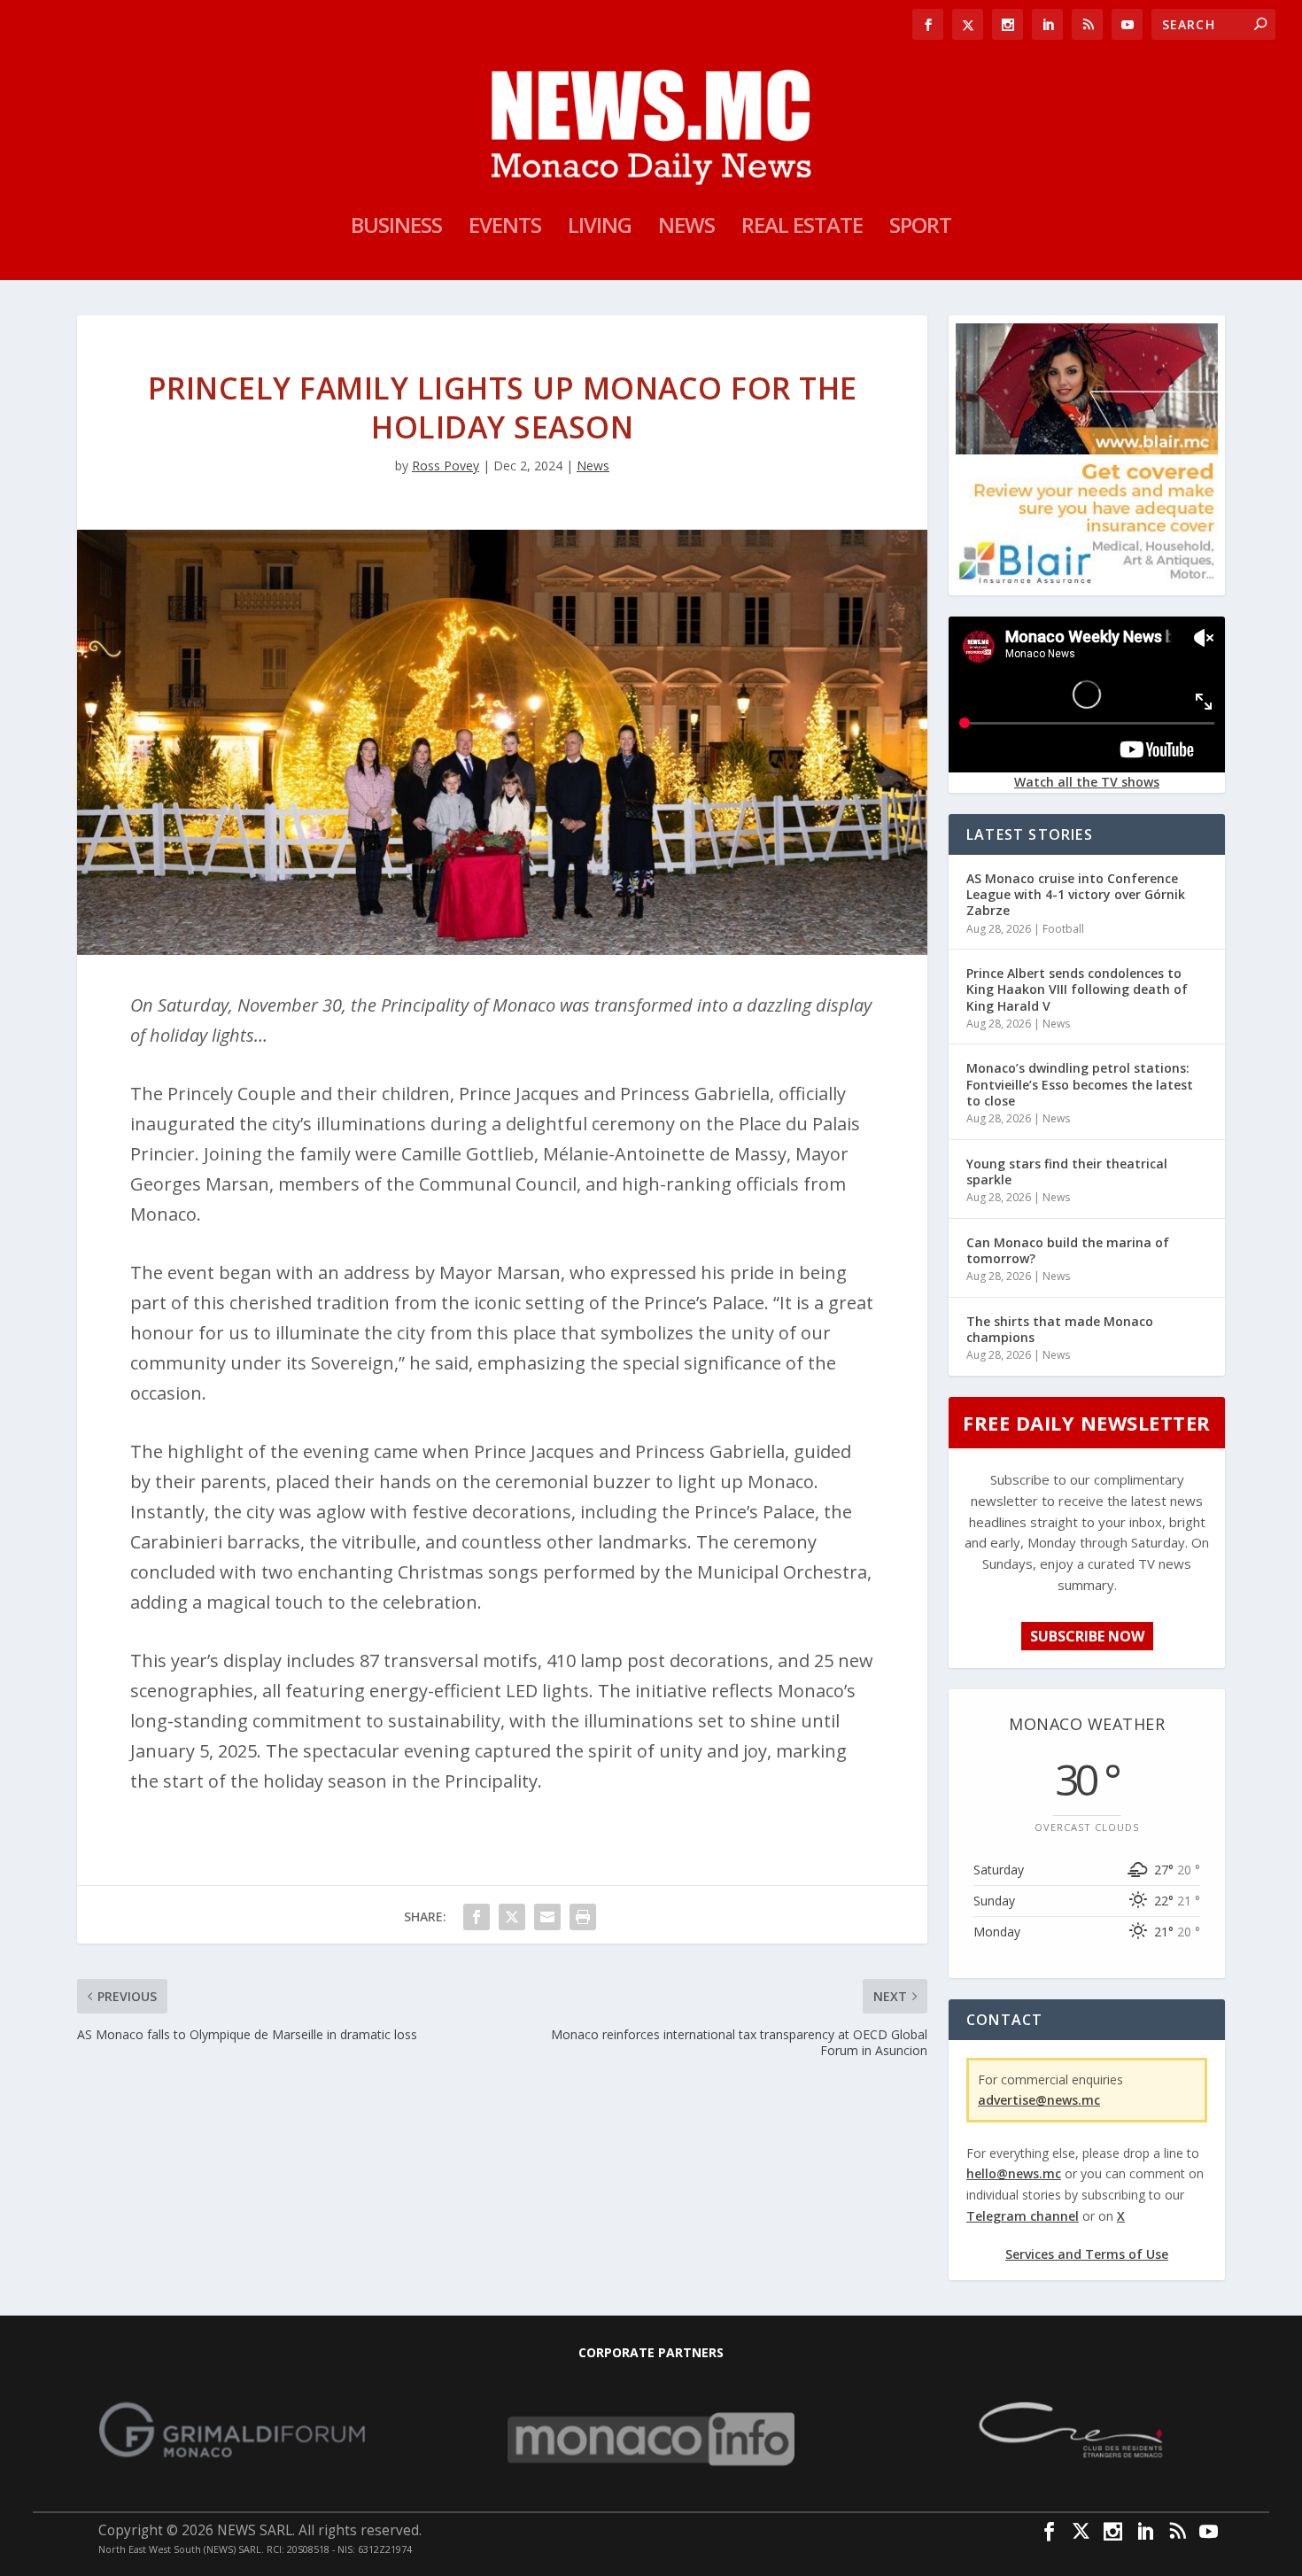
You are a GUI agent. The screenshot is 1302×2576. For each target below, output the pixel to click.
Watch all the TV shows (1087, 782)
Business (396, 229)
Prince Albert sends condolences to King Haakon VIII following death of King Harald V (1077, 989)
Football (1063, 929)
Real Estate (802, 229)
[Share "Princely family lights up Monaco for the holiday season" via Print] (583, 1917)
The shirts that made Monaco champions (1060, 1329)
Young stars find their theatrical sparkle (1067, 1172)
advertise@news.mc (1039, 2100)
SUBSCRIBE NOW (1087, 1636)
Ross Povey (446, 466)
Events (505, 229)
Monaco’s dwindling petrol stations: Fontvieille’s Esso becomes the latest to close (1080, 1084)
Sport (920, 229)
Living (600, 229)
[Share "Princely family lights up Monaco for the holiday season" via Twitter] (512, 1917)
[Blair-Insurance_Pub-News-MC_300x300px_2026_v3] (1087, 581)
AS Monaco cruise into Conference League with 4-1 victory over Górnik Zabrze (1076, 894)
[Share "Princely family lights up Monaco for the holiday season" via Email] (547, 1917)
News (686, 229)
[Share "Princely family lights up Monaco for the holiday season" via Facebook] (477, 1917)
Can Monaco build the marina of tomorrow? (1068, 1250)
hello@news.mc (1014, 2173)
